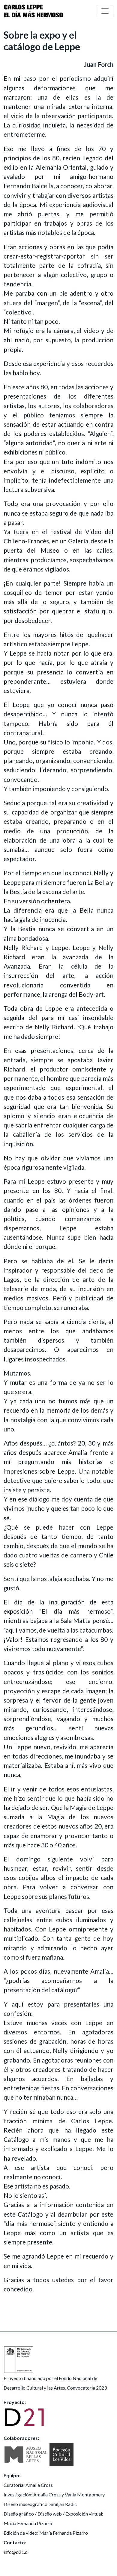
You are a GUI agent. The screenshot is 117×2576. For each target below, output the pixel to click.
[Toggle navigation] (105, 11)
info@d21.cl (16, 2552)
